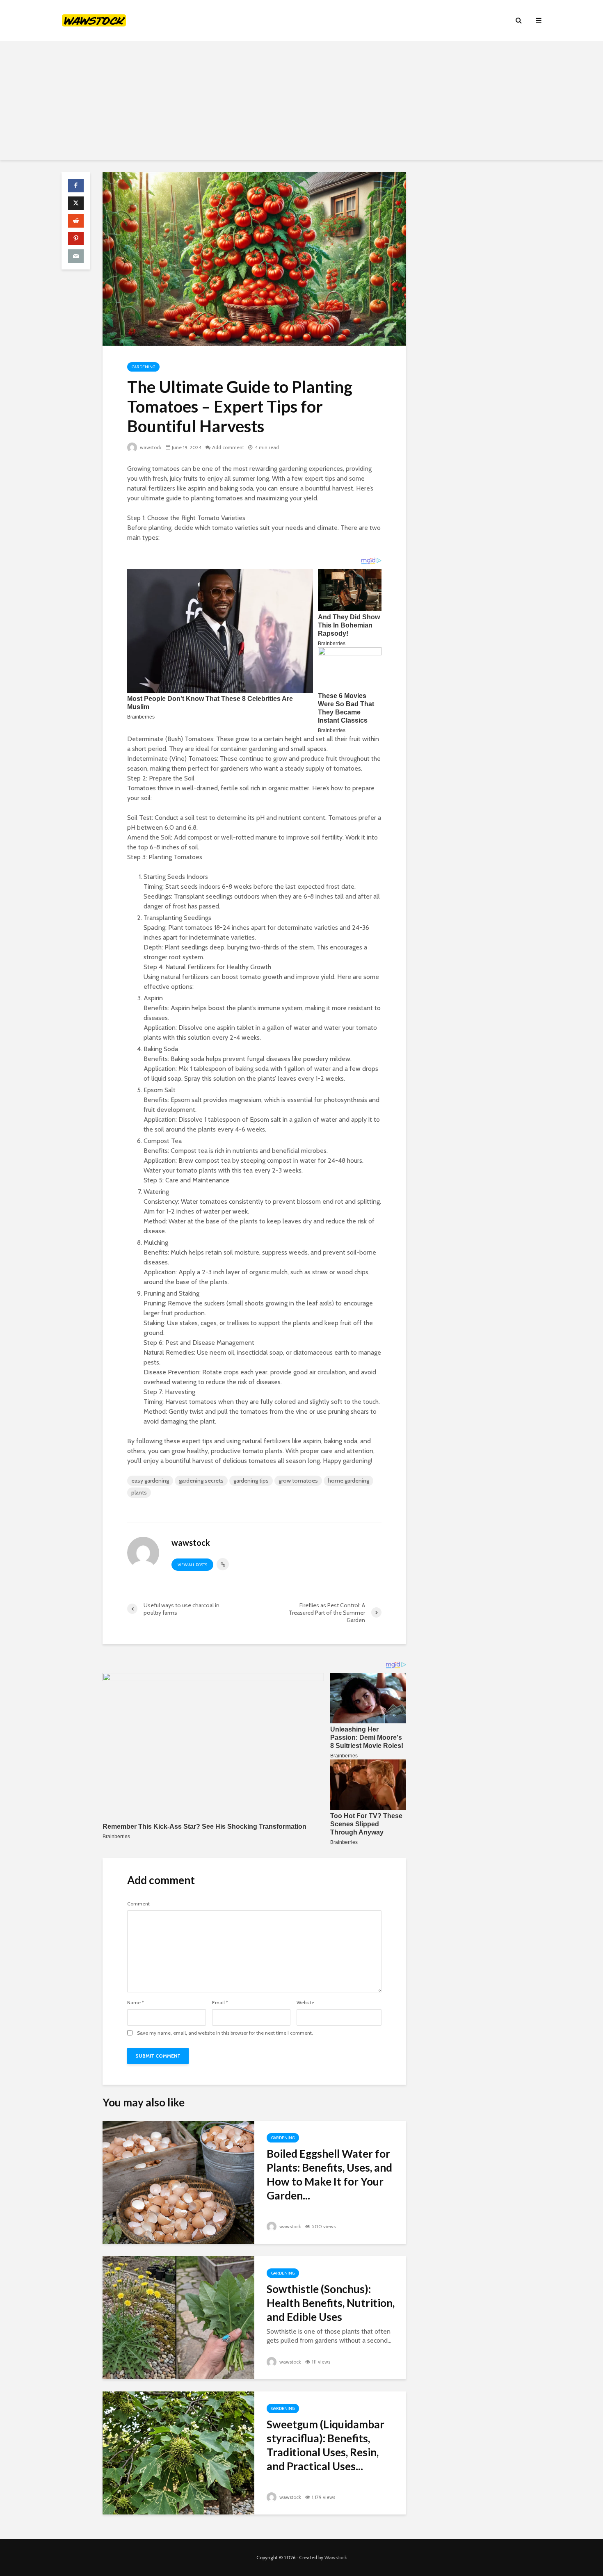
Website (305, 2003)
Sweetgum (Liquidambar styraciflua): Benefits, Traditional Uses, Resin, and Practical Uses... (325, 2445)
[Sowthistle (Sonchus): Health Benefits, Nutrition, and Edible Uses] (178, 2317)
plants (139, 1492)
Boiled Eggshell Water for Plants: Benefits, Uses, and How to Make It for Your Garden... (329, 2174)
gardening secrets (201, 1481)
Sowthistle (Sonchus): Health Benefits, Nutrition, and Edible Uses (331, 2303)
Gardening (143, 367)
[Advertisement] (301, 103)
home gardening (348, 1481)
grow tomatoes (298, 1481)
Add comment (228, 447)
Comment (138, 1904)
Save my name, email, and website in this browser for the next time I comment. (225, 2033)
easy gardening (150, 1481)
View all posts (192, 1565)
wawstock (150, 447)
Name (136, 2003)
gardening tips (251, 1481)
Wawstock (336, 2557)
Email (220, 2003)
